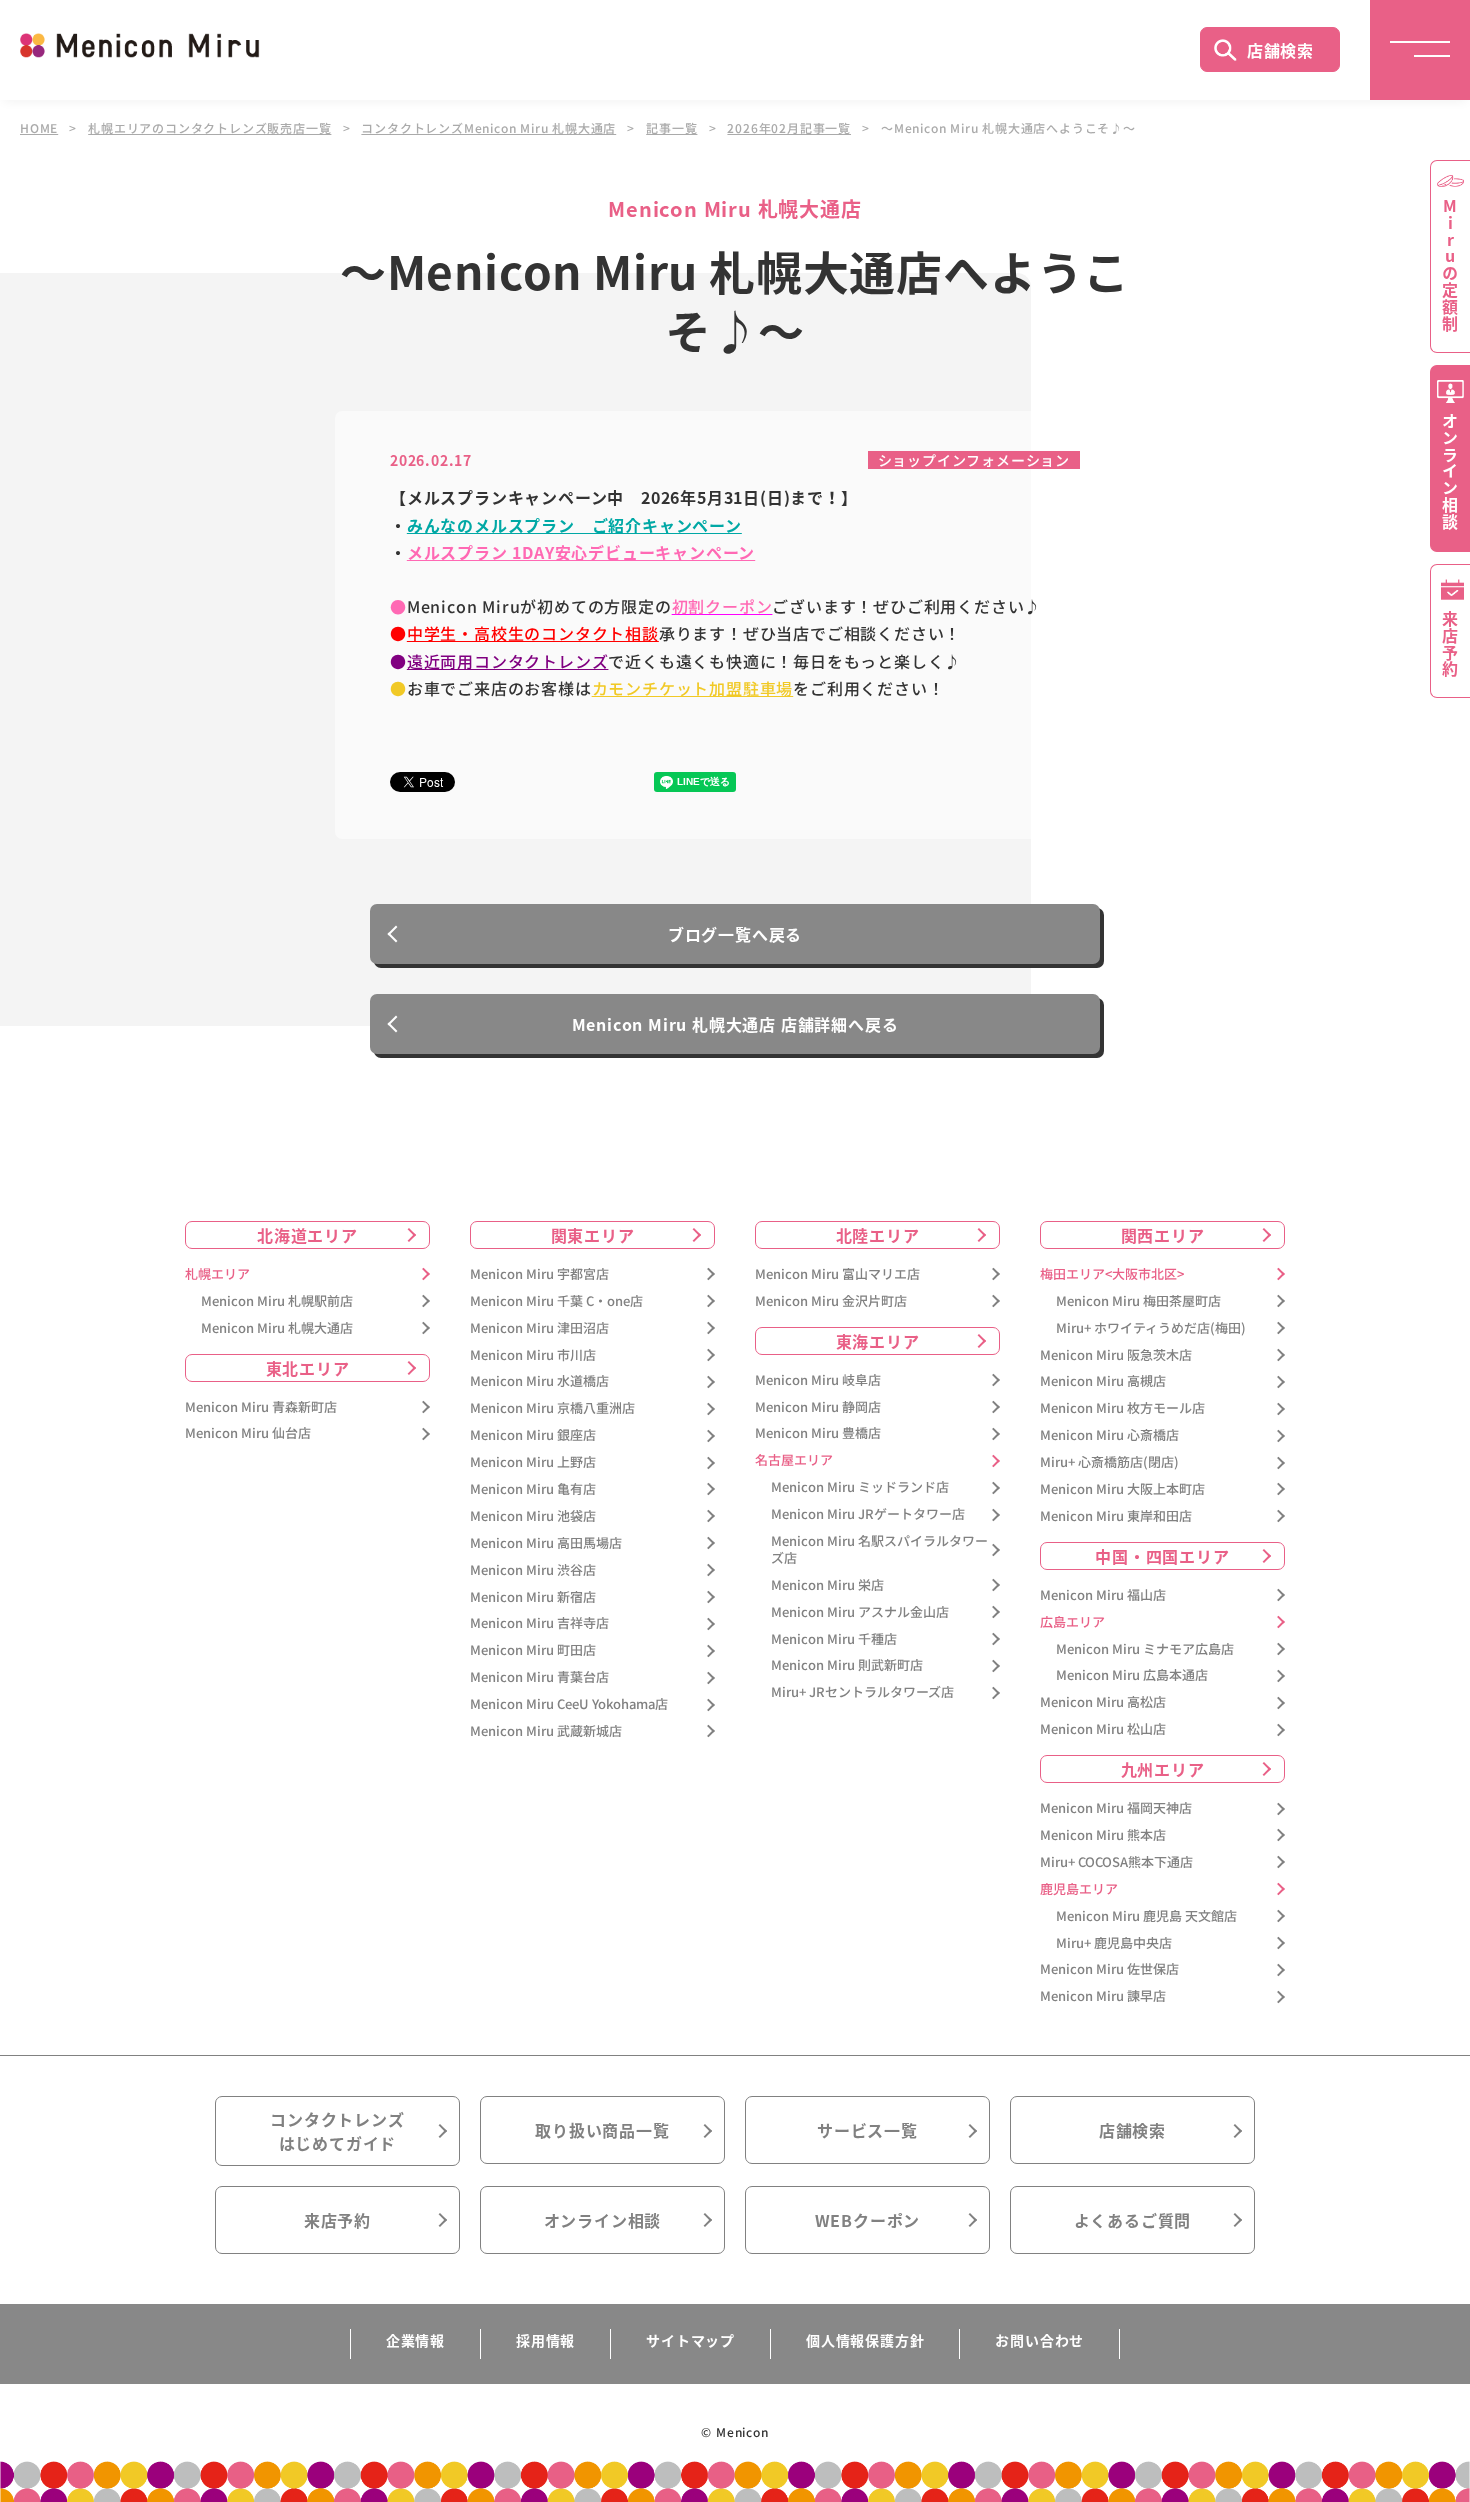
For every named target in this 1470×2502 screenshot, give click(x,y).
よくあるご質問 (1133, 2220)
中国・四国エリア (1162, 1556)
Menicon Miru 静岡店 (818, 1407)
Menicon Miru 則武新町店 (847, 1665)
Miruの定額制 (1450, 265)
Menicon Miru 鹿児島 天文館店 (1146, 1916)
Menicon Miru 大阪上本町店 (1122, 1489)
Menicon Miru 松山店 (1103, 1729)
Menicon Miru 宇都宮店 (539, 1274)
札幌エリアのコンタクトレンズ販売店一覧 (209, 128)
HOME (39, 128)
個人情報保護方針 (865, 2340)
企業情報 (415, 2340)
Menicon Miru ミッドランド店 (860, 1487)
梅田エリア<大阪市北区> (1112, 1274)
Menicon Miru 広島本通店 (1132, 1675)
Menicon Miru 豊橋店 (818, 1433)
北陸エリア (878, 1235)
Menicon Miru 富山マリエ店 (837, 1274)
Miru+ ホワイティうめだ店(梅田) (1151, 1328)
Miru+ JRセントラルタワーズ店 (862, 1692)
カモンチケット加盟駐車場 (693, 688)
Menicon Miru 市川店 (533, 1355)
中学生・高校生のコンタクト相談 (533, 633)
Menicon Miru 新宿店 (533, 1597)
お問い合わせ (1039, 2340)
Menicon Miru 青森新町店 (261, 1407)
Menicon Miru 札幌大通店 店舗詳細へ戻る (735, 1024)
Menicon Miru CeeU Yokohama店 (569, 1704)
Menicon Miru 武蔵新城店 (546, 1731)
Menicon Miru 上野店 (533, 1462)
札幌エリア (217, 1274)
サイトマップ (690, 2340)
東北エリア (308, 1368)
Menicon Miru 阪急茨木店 (1116, 1355)
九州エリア (1163, 1769)
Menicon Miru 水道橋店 (539, 1381)
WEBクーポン (868, 2220)
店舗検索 (1280, 50)
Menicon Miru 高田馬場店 (546, 1543)
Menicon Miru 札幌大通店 (277, 1328)
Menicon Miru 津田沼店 (539, 1328)
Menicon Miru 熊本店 (1103, 1835)
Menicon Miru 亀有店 (533, 1489)
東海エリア (878, 1341)
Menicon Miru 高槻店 (1103, 1381)
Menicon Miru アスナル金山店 (860, 1612)
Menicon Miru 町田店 (533, 1650)
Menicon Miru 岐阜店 (818, 1380)
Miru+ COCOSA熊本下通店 (1116, 1862)
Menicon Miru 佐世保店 (1109, 1969)
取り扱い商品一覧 (602, 2130)
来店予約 (337, 2220)
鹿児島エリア (1079, 1889)
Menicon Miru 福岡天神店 (1116, 1808)
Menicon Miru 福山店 (1103, 1595)
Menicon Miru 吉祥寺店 (539, 1623)
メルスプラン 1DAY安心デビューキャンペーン (581, 552)
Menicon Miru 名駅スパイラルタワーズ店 (879, 1550)
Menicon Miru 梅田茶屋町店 (1138, 1301)
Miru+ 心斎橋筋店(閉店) (1109, 1462)
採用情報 (545, 2340)
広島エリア (1072, 1622)
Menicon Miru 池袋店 (533, 1516)
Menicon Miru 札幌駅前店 (277, 1301)
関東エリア (593, 1235)
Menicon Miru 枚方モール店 (1122, 1408)
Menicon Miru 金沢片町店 (831, 1301)
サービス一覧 (867, 2130)
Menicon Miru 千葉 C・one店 (556, 1301)
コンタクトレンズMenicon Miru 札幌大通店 (488, 128)
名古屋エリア (794, 1460)
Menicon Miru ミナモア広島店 (1145, 1649)
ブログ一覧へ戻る (735, 934)
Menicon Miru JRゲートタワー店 (868, 1514)
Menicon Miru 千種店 (834, 1639)
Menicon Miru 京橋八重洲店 (552, 1408)
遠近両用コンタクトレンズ (508, 661)
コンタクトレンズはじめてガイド (337, 2131)
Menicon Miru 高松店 (1103, 1702)
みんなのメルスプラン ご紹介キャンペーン (574, 525)
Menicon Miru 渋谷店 (533, 1570)
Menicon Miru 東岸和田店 (1116, 1516)
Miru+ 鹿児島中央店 (1114, 1943)
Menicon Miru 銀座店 (533, 1435)
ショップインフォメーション (974, 460)
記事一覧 (671, 128)
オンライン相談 (603, 2220)
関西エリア (1163, 1235)
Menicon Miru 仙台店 (248, 1433)
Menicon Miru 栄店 (827, 1585)
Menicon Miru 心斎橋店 (1109, 1435)
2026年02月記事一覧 (789, 128)
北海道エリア (307, 1235)
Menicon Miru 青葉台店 (539, 1677)
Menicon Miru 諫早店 (1103, 1996)
